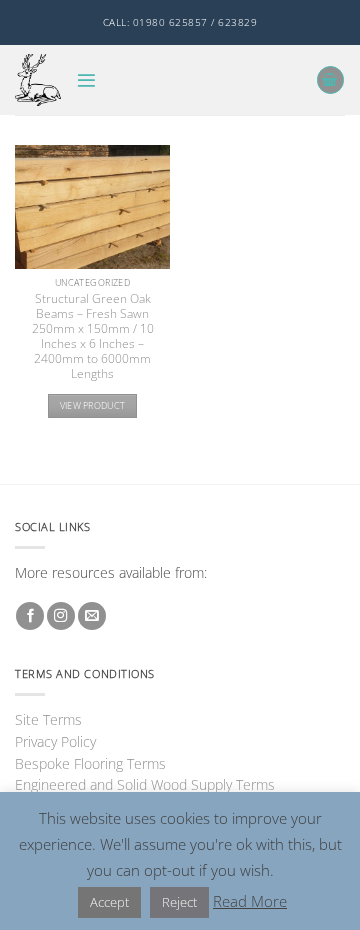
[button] (86, 80)
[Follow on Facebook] (30, 616)
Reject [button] (179, 902)
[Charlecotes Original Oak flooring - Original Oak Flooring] (38, 79)
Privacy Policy (55, 741)
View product (92, 405)
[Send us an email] (92, 616)
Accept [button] (109, 902)
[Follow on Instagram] (61, 616)
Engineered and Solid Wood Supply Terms (145, 784)
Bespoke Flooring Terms (90, 763)
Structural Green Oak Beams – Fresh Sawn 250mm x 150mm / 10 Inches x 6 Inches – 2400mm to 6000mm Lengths (93, 336)
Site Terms (48, 719)
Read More (250, 901)
